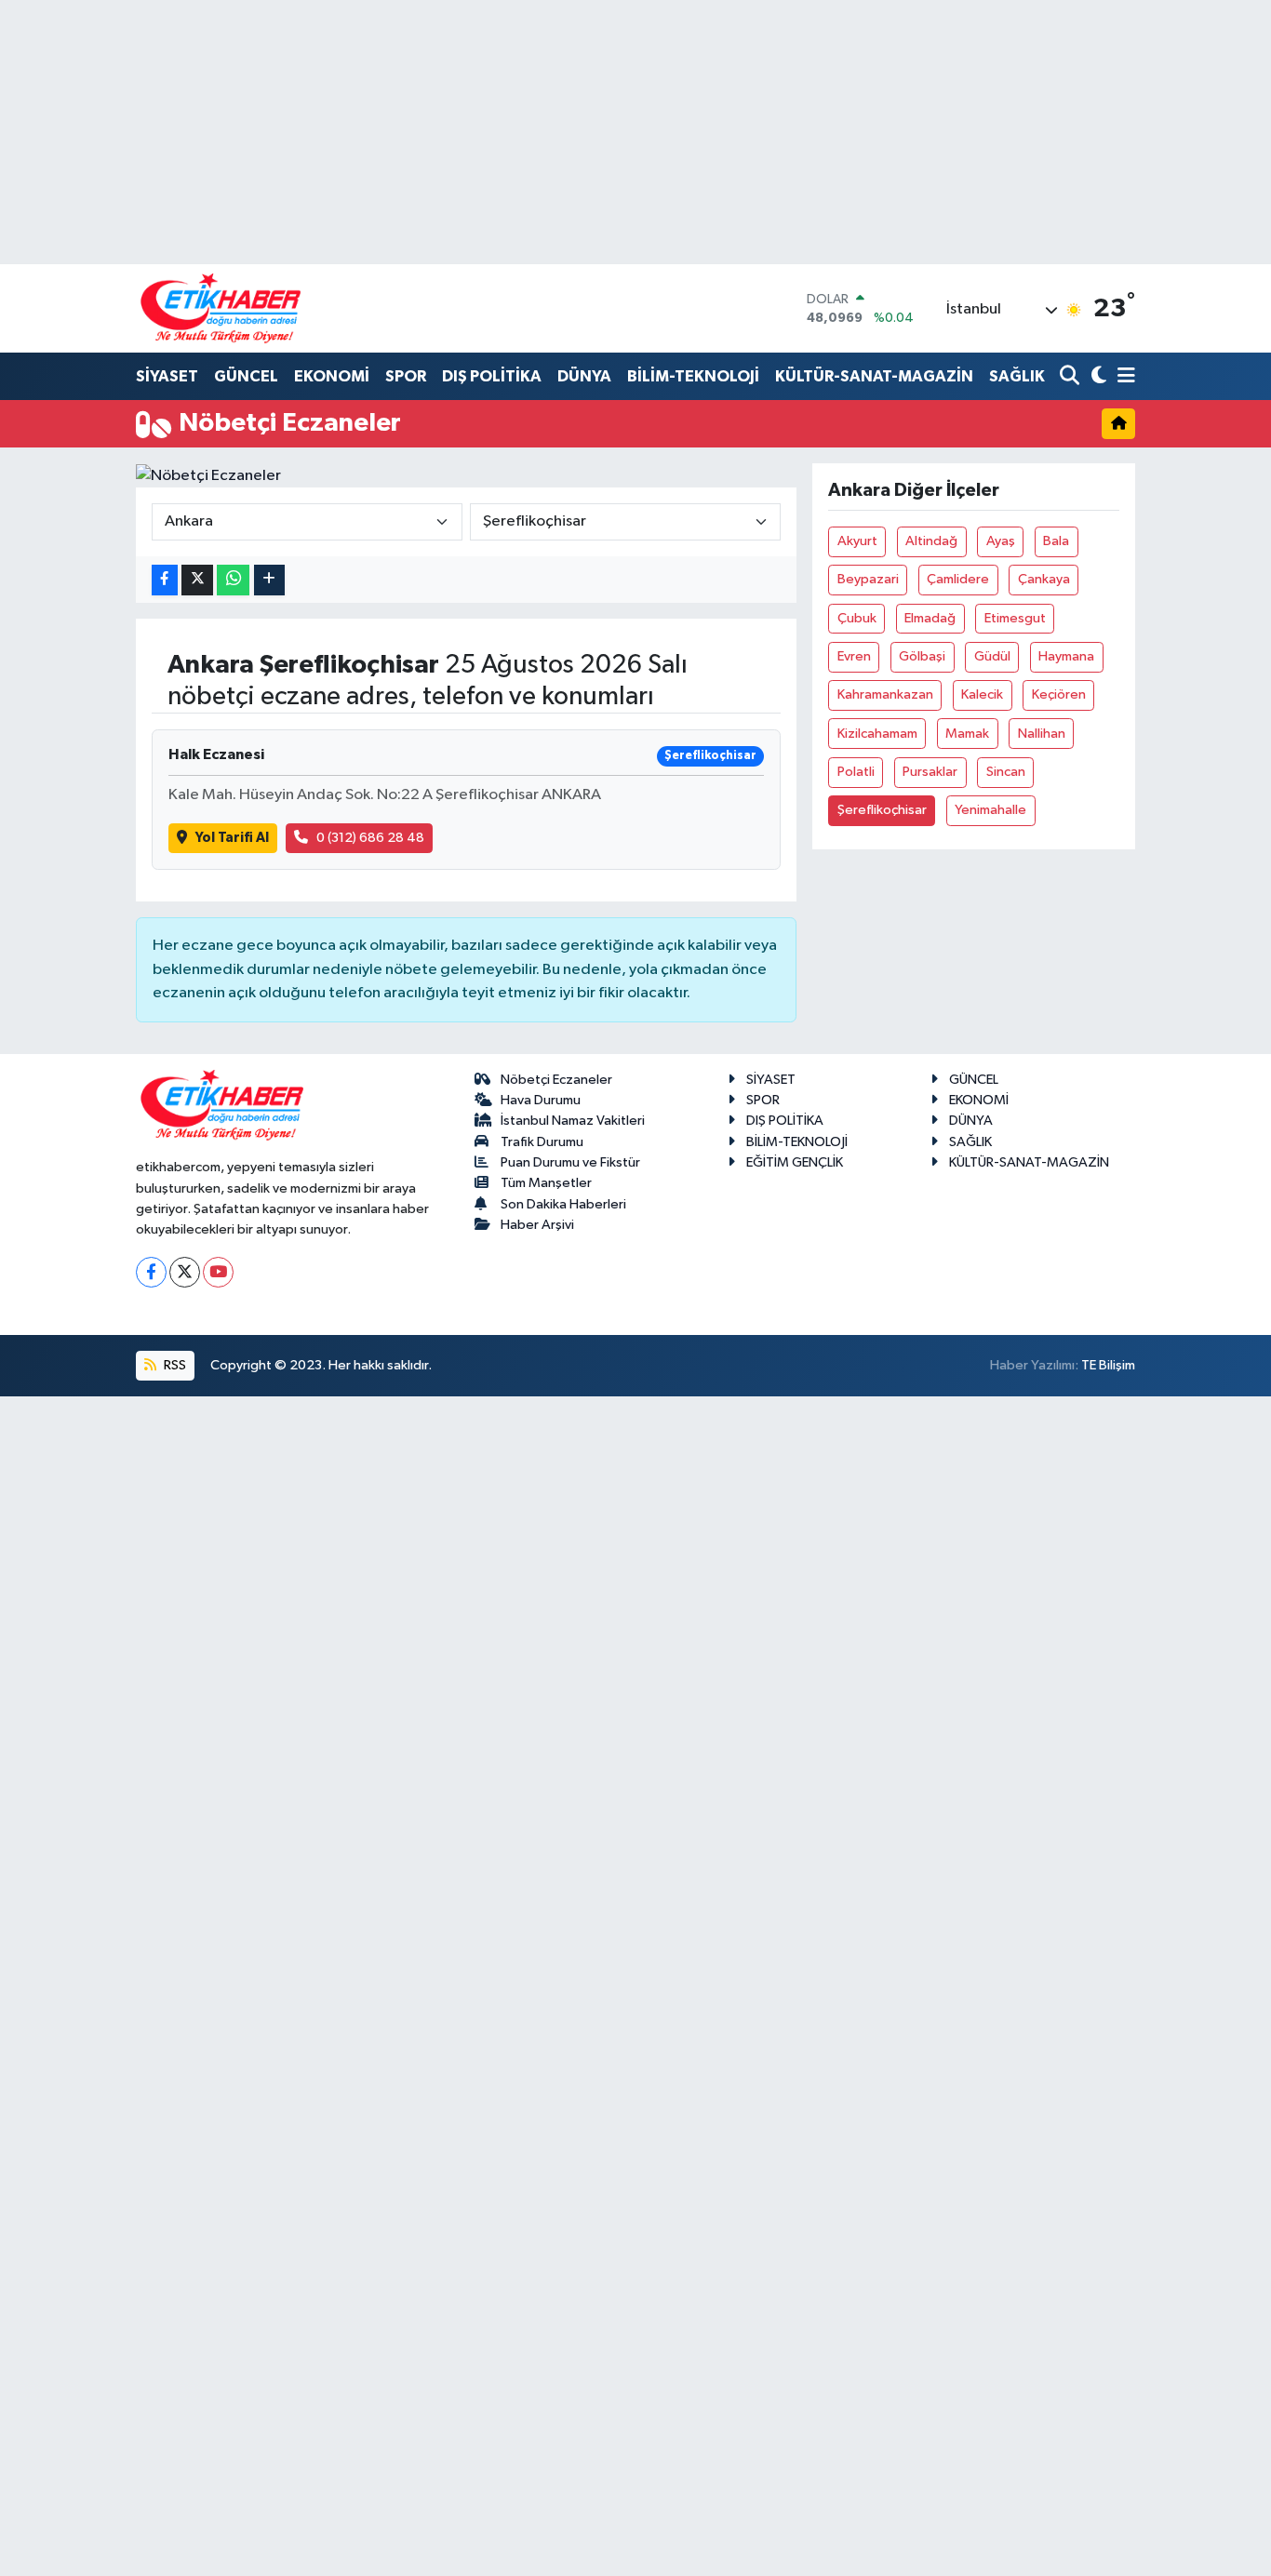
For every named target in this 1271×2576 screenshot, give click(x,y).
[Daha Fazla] (269, 580)
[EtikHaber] (221, 308)
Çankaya (1044, 579)
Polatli (856, 772)
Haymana (1066, 656)
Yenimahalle (990, 810)
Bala (1056, 541)
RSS (174, 1365)
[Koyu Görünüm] (1097, 377)
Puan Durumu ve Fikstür (570, 1162)
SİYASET (167, 376)
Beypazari (868, 579)
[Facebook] (151, 1272)
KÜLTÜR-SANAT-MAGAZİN (874, 376)
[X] (185, 1272)
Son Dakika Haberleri (563, 1204)
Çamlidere (958, 579)
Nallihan (1042, 734)
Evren (854, 656)
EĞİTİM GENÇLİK (795, 1162)
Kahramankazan (885, 694)
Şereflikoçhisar (882, 810)
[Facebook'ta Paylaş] (165, 580)
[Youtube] (218, 1272)
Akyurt (857, 541)
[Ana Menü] (1123, 377)
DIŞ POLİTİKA (492, 376)
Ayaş (1001, 541)
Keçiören (1059, 694)
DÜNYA (584, 376)
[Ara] (1071, 377)
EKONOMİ (332, 376)
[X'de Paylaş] (197, 580)
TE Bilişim (1108, 1365)
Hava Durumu (541, 1100)
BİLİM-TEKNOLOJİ (693, 376)
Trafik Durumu (542, 1142)
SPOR (406, 376)
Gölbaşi (922, 656)
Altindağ (931, 541)
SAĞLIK (1017, 376)
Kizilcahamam (877, 734)
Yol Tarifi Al (232, 838)
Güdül (992, 656)
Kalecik (982, 694)
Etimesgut (1015, 618)
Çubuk (857, 618)
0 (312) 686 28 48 (370, 838)
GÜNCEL (246, 376)
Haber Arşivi (537, 1225)
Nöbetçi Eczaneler (556, 1080)
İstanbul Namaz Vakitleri (573, 1121)
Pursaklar (930, 772)
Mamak (967, 734)
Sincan (1006, 772)
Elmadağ (930, 618)
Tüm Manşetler (546, 1183)
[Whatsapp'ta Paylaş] (233, 580)
